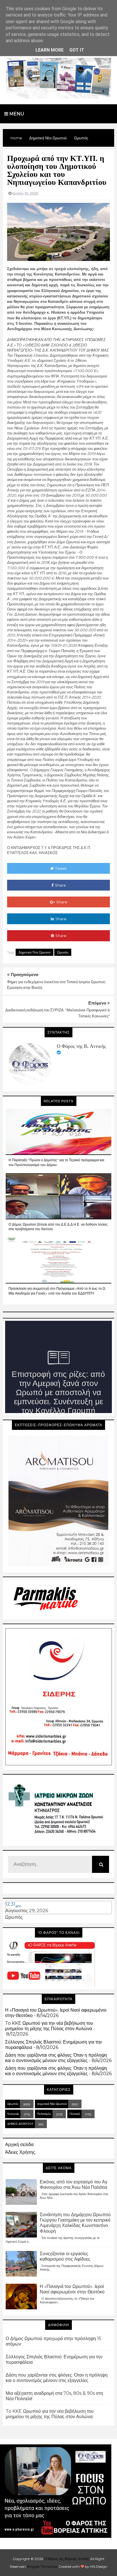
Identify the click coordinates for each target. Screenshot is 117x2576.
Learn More (50, 50)
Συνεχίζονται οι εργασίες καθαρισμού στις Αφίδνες (65, 2256)
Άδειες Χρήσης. (21, 2152)
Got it (77, 50)
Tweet (61, 868)
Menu (16, 114)
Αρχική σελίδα (19, 2145)
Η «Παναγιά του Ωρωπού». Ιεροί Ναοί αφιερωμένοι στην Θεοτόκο (72, 2289)
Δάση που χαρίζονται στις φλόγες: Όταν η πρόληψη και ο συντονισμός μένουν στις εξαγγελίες (56, 2058)
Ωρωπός (63, 952)
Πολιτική (75, 2114)
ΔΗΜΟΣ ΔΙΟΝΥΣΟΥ (20, 2124)
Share (60, 885)
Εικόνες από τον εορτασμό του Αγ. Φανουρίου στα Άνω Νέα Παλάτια (74, 2185)
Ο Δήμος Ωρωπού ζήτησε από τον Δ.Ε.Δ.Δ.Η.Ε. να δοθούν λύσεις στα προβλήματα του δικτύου (58, 1227)
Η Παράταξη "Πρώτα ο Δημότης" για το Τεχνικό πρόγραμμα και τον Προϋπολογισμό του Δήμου (56, 1162)
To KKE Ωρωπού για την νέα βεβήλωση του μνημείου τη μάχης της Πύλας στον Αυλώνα (49, 2026)
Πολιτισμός (44, 2114)
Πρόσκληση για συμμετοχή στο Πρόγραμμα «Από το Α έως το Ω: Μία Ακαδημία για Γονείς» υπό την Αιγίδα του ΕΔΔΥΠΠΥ (57, 1291)
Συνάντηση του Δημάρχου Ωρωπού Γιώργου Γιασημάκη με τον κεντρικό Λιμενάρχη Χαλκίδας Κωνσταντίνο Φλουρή (75, 2223)
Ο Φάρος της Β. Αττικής (81, 1046)
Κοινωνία (13, 2114)
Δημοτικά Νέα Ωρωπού (35, 952)
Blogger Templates (42, 2566)
